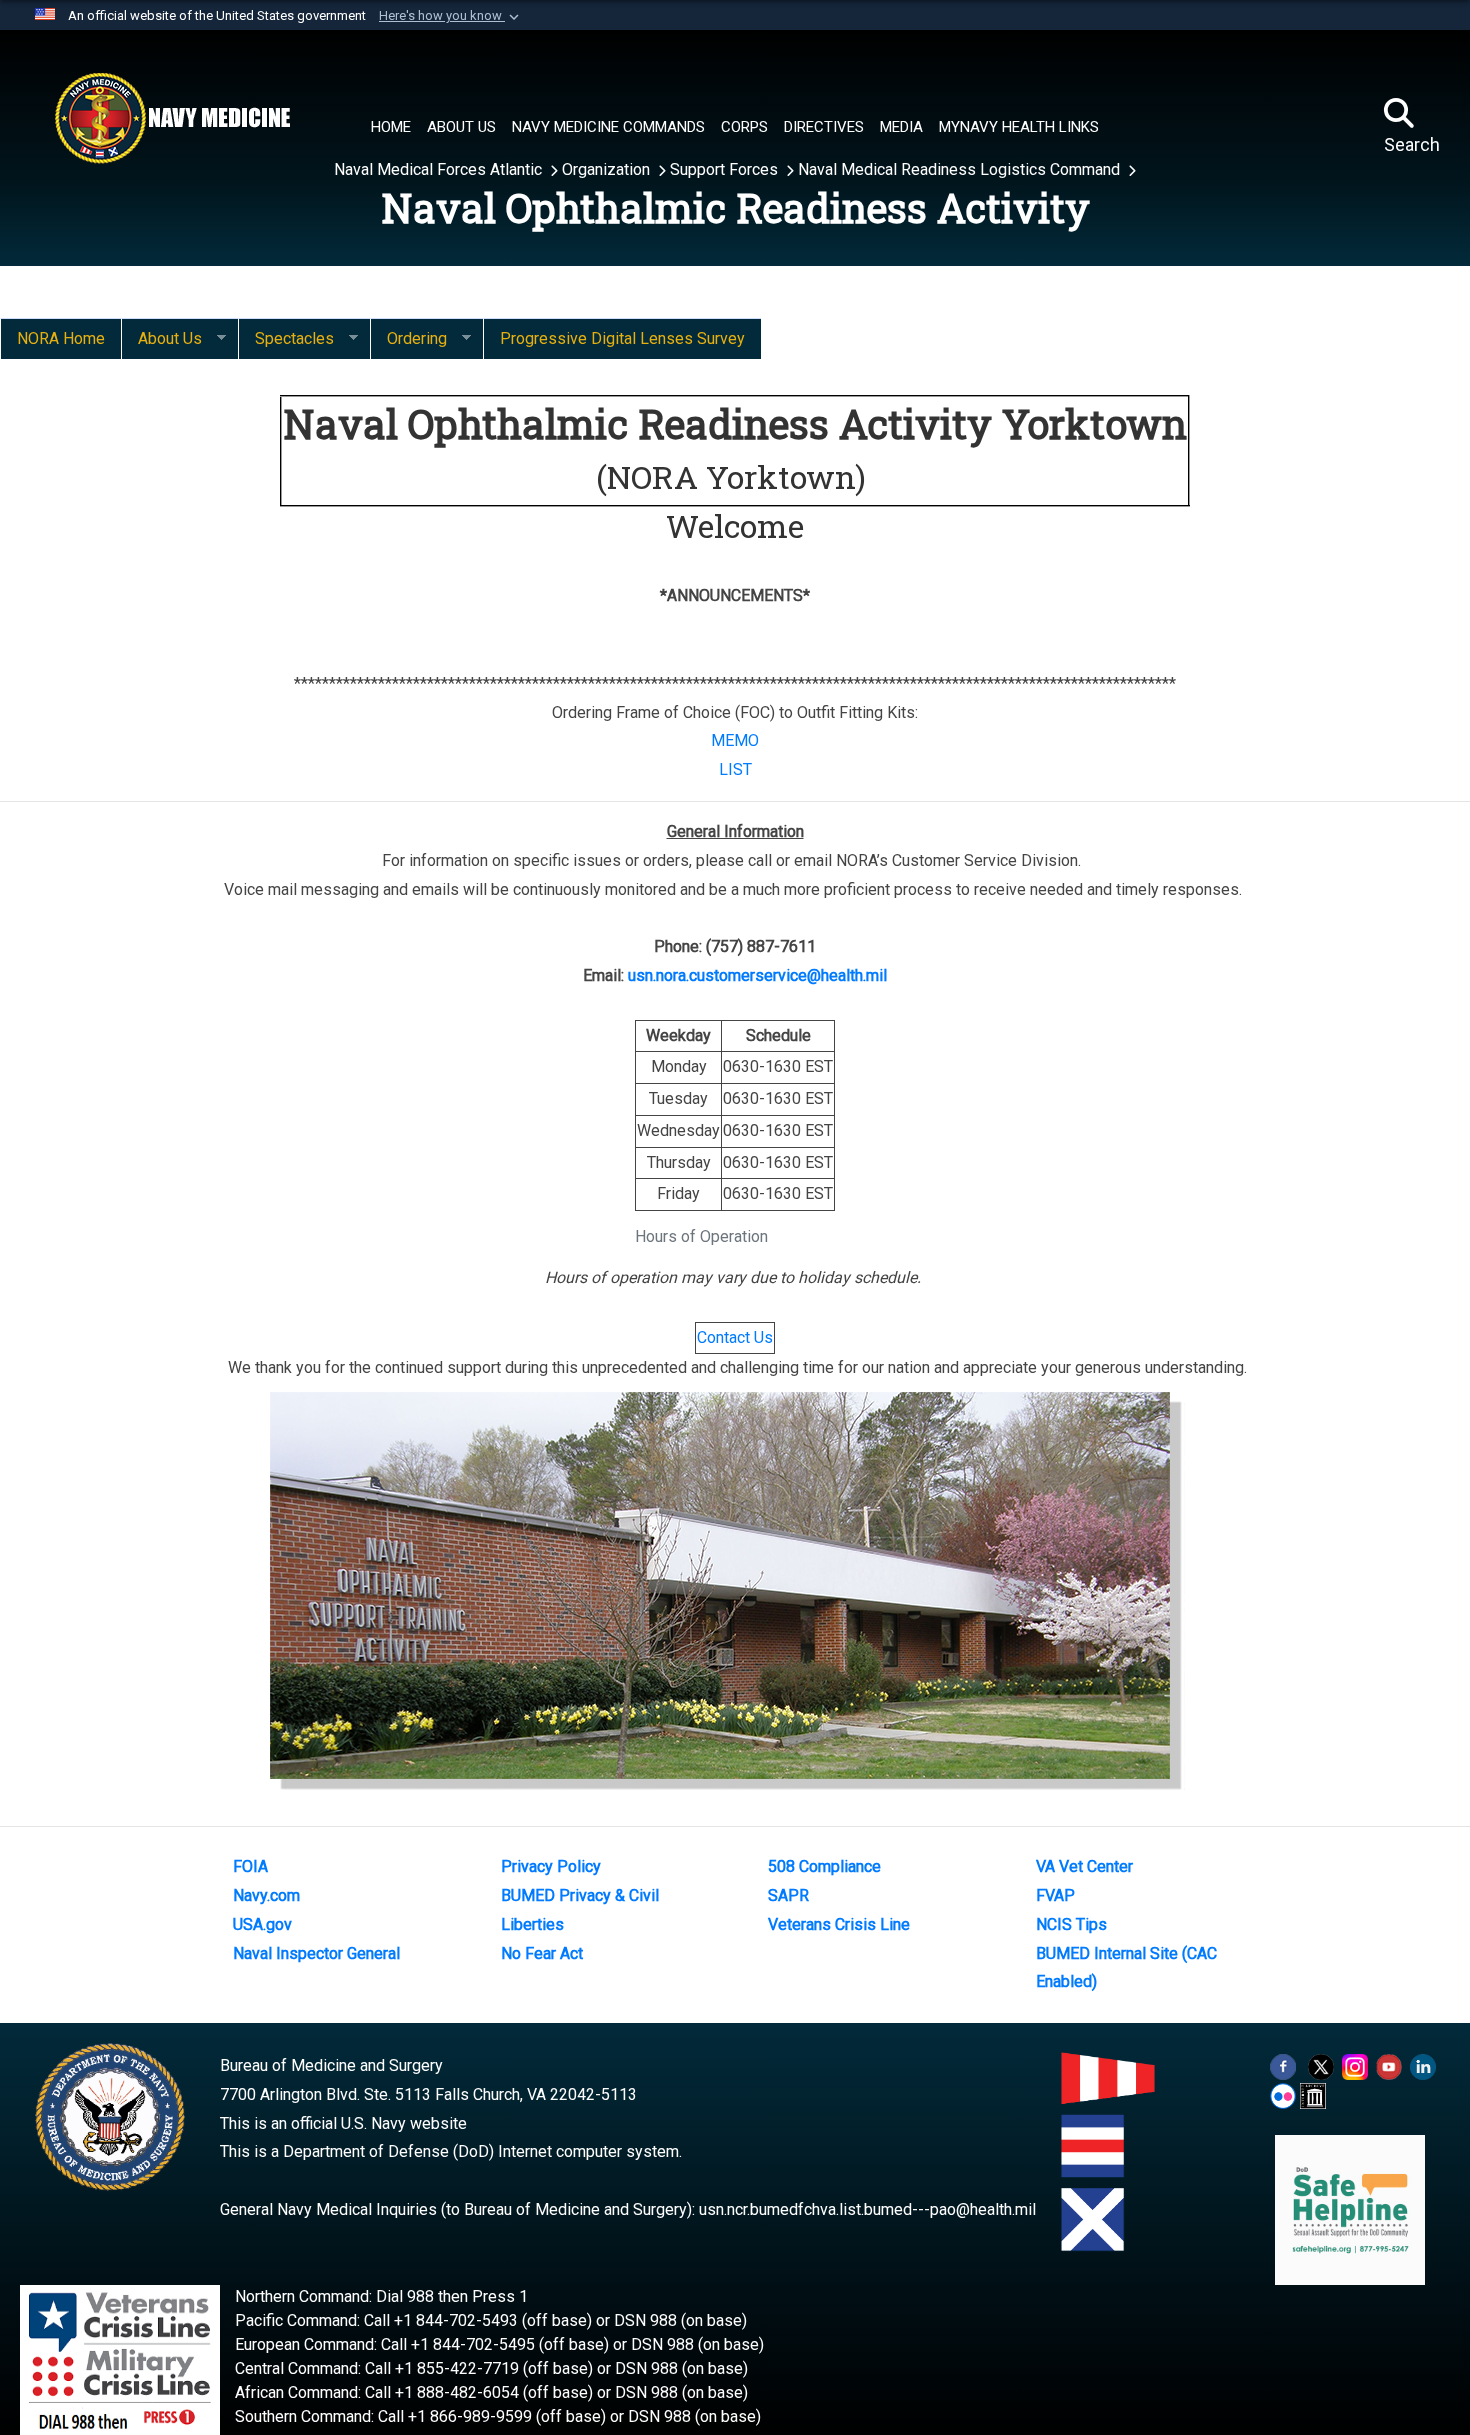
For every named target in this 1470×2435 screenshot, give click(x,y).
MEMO (735, 740)
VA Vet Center (1084, 1866)
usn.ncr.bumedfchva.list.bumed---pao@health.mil (867, 2209)
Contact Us (735, 1337)
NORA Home (61, 338)
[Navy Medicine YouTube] (1389, 2065)
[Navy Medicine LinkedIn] (1423, 2065)
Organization (608, 169)
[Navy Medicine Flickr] (1283, 2094)
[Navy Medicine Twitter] (1321, 2065)
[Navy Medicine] (172, 118)
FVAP (1055, 1895)
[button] (451, 16)
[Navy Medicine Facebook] (1283, 2065)
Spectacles (286, 339)
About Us (161, 339)
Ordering (408, 339)
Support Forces (726, 169)
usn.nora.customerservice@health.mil (757, 975)
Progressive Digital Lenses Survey (622, 338)
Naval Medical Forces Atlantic (440, 169)
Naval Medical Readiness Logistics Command (961, 169)
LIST (735, 769)
